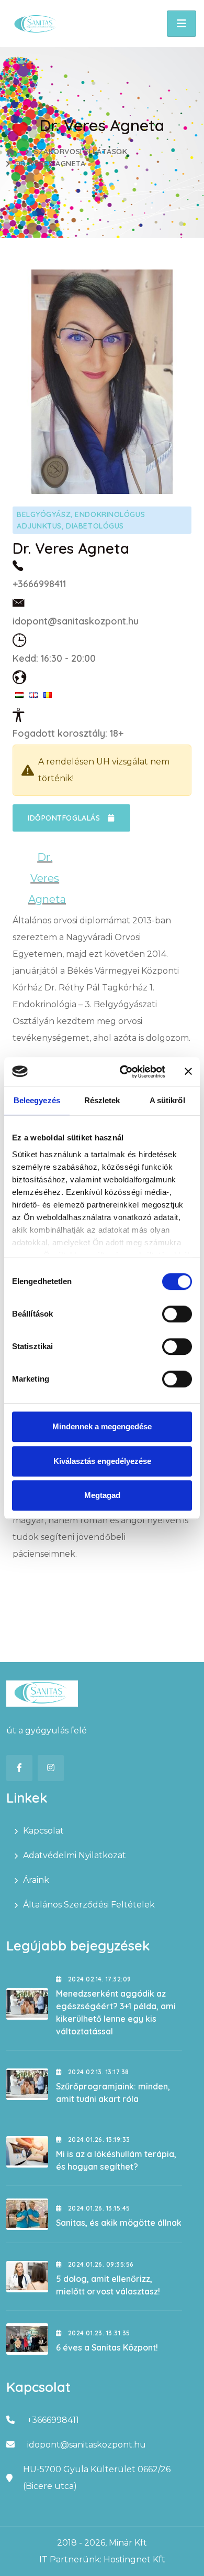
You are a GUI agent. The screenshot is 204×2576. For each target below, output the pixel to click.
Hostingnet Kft (134, 2559)
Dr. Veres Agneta (50, 164)
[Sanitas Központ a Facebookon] (19, 1768)
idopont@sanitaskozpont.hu (76, 621)
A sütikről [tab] (167, 1100)
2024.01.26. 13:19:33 (98, 2140)
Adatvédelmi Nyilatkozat (75, 1855)
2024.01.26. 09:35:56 (100, 2264)
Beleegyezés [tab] (37, 1100)
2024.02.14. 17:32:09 (98, 1979)
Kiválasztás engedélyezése (102, 1461)
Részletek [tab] (102, 1100)
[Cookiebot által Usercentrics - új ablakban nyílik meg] (124, 1072)
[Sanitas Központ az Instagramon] (51, 1768)
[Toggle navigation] (182, 24)
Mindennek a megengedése (102, 1426)
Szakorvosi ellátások (81, 152)
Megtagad (102, 1495)
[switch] (177, 1314)
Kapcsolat (43, 1831)
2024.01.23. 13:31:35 (98, 2333)
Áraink (36, 1880)
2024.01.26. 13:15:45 (98, 2208)
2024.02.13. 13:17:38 (97, 2072)
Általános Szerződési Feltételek (89, 1905)
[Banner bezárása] (188, 1072)
